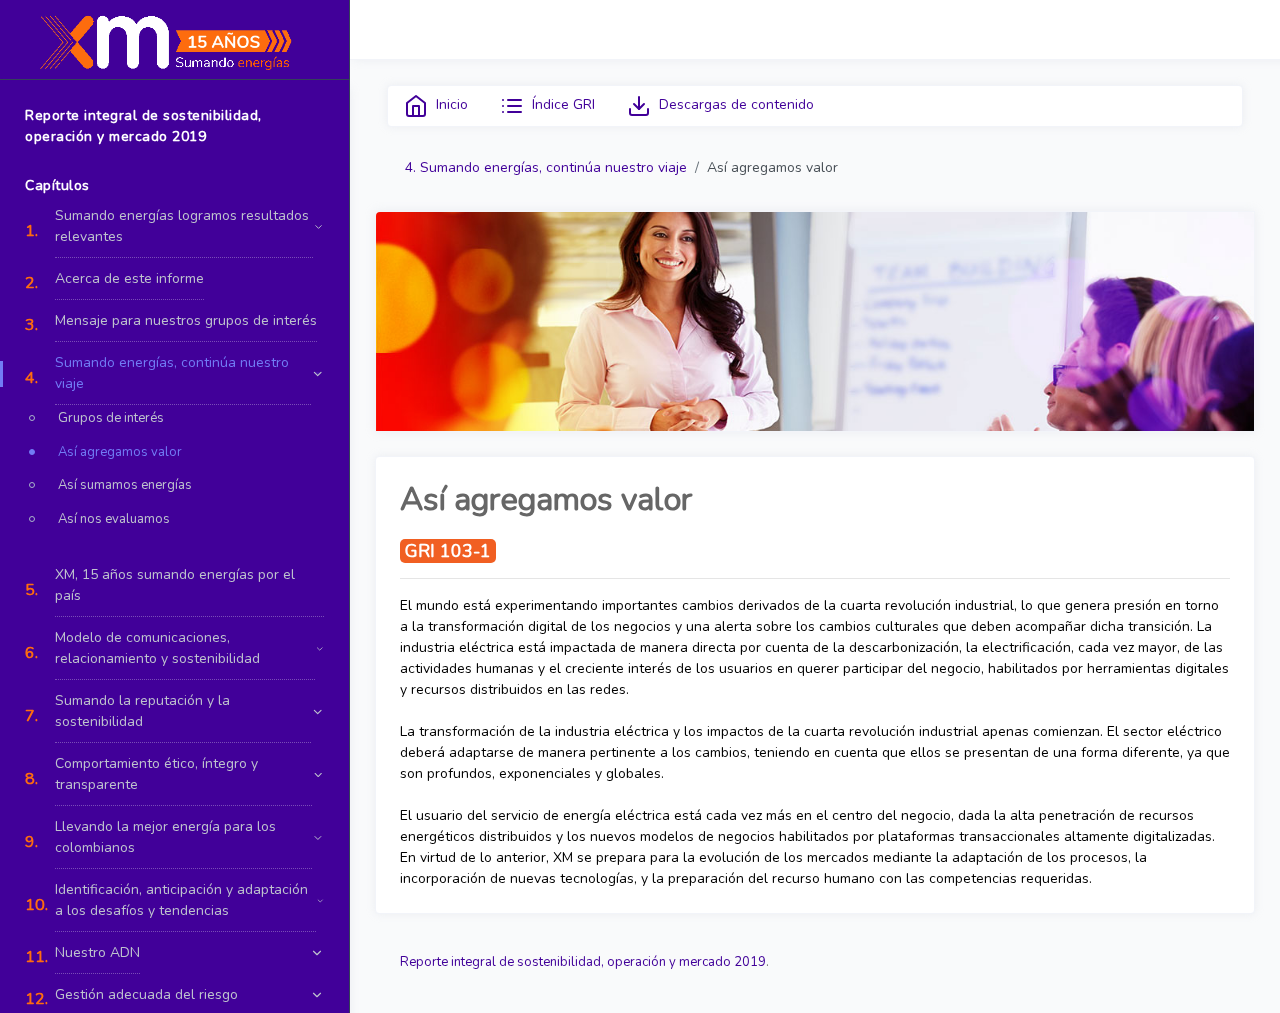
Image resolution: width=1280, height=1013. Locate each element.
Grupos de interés (111, 418)
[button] (174, 226)
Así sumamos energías (125, 485)
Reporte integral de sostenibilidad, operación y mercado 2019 (583, 962)
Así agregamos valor (120, 452)
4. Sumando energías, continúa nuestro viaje (546, 167)
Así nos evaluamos (114, 519)
